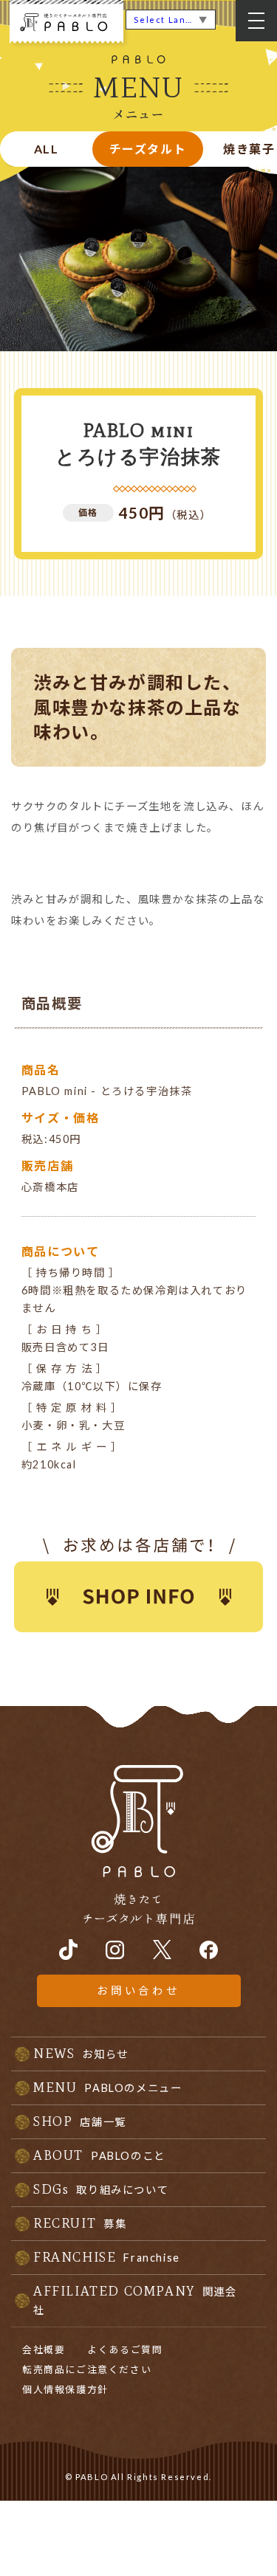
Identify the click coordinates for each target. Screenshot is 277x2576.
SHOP (80, 2121)
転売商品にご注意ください (87, 2369)
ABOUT (99, 2155)
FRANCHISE (107, 2257)
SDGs (101, 2189)
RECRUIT (80, 2223)
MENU (107, 2088)
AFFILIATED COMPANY (135, 2300)
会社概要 (44, 2349)
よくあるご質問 (125, 2349)
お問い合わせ (138, 1990)
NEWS (81, 2054)
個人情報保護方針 (65, 2389)
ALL (47, 149)
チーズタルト (148, 149)
